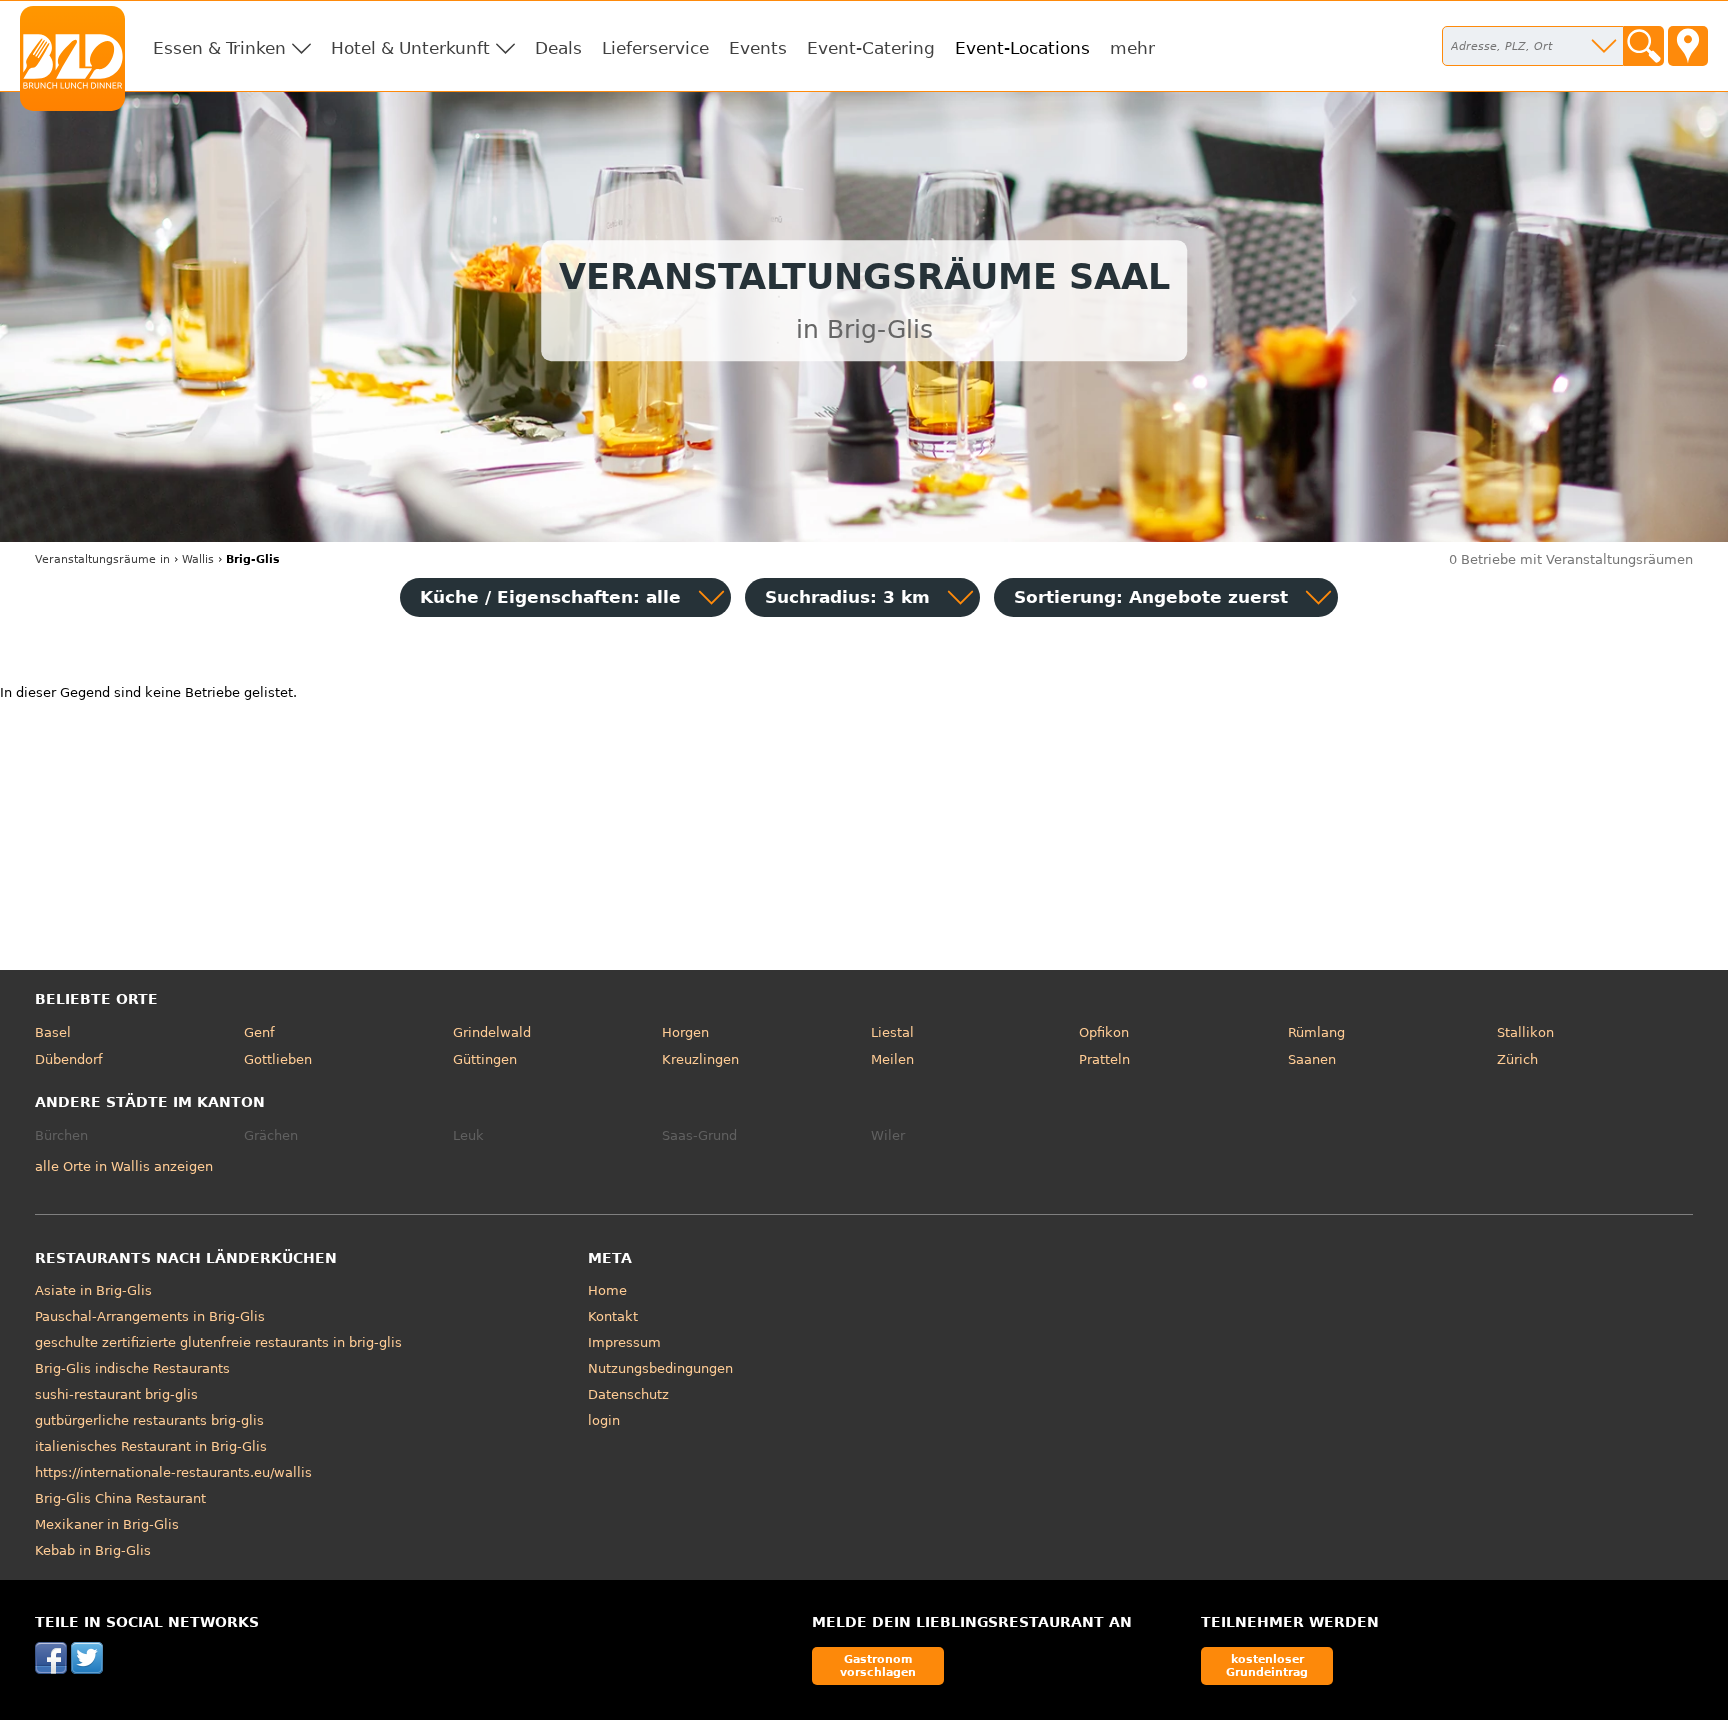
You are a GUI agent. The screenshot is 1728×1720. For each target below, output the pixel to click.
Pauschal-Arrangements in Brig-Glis (150, 1316)
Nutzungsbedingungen (660, 1368)
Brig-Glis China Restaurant (120, 1498)
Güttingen (485, 1059)
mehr (1132, 48)
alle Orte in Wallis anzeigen (124, 1166)
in (102, 559)
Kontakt (613, 1316)
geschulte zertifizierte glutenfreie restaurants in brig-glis (218, 1342)
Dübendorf (69, 1059)
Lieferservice (655, 48)
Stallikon (1525, 1032)
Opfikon (1104, 1032)
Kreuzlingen (700, 1059)
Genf (259, 1032)
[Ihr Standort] (1688, 46)
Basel (53, 1032)
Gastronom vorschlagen (878, 1665)
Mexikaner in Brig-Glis (107, 1524)
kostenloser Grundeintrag (1267, 1665)
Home (607, 1290)
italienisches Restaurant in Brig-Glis (151, 1446)
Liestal (892, 1032)
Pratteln (1104, 1059)
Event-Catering (871, 48)
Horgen (685, 1032)
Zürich (1517, 1059)
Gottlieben (278, 1059)
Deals (558, 48)
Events (758, 48)
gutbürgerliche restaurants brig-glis (149, 1420)
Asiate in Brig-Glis (93, 1290)
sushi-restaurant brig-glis (116, 1394)
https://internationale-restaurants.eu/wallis (173, 1472)
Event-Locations (1022, 48)
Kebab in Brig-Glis (93, 1550)
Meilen (892, 1059)
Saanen (1312, 1059)
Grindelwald (492, 1032)
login (604, 1420)
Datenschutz (628, 1394)
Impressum (624, 1342)
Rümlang (1316, 1032)
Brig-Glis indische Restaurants (132, 1368)
